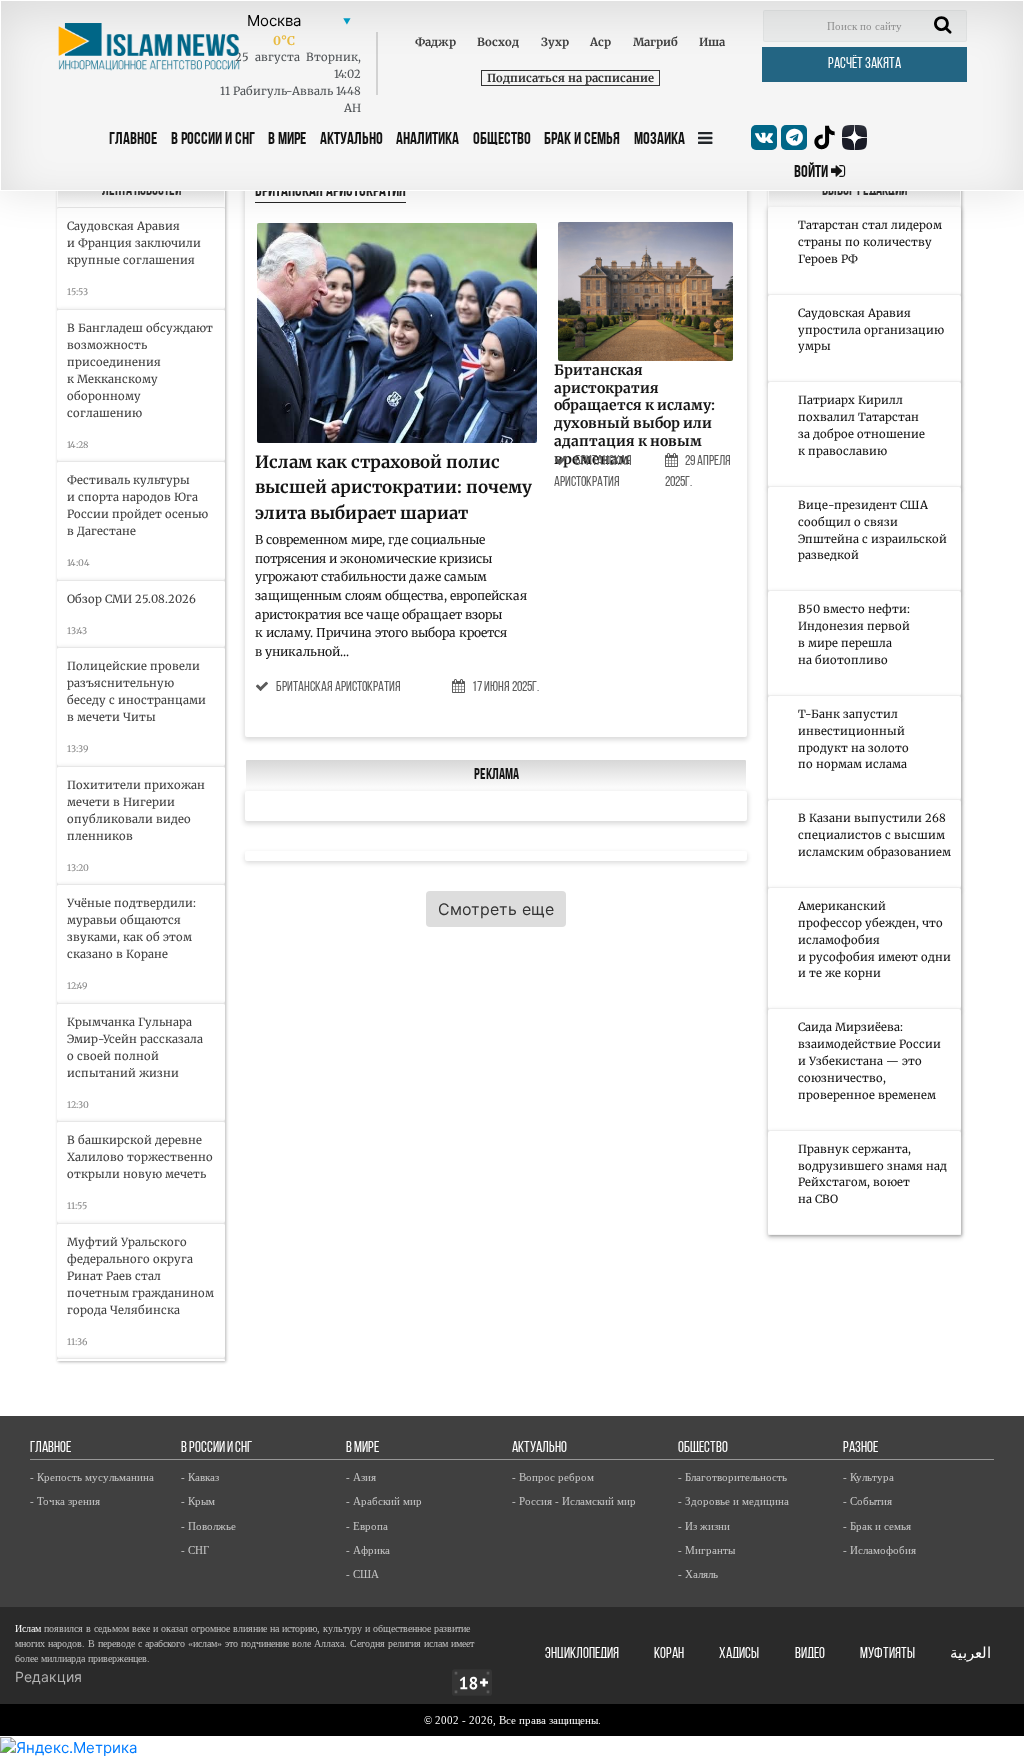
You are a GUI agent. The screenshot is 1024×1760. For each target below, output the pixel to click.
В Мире (287, 139)
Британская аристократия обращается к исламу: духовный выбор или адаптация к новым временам (634, 414)
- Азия (361, 1477)
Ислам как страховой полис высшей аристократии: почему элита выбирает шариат (393, 487)
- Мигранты (706, 1550)
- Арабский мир (384, 1501)
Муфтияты (887, 1654)
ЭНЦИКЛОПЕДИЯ (582, 1654)
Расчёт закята (864, 64)
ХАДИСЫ (739, 1654)
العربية (970, 1654)
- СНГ (195, 1550)
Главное (133, 139)
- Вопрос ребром (553, 1477)
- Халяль (698, 1574)
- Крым (198, 1501)
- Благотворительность (732, 1477)
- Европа (367, 1526)
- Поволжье (208, 1526)
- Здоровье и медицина (733, 1501)
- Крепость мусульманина (92, 1477)
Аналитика (427, 139)
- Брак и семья (877, 1526)
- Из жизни (704, 1526)
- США (362, 1574)
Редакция (48, 1676)
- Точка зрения (65, 1501)
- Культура (868, 1477)
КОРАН (669, 1654)
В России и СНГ (213, 139)
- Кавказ (200, 1477)
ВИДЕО (810, 1654)
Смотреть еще (496, 909)
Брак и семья (582, 139)
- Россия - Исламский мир (574, 1501)
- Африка (368, 1550)
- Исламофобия (879, 1550)
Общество (502, 139)
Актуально (351, 139)
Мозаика (659, 139)
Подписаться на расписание (570, 78)
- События (867, 1501)
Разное (860, 1448)
